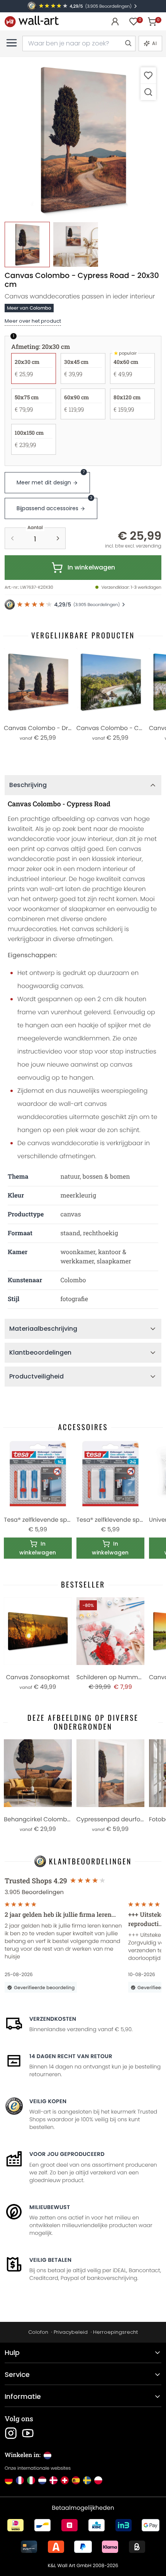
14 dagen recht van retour (71, 2056)
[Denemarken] (53, 2480)
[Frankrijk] (20, 2480)
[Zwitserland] (65, 2480)
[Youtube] (28, 2433)
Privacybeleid (71, 2332)
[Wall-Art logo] (32, 21)
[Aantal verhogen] (58, 538)
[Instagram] (11, 2433)
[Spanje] (76, 2480)
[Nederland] (42, 2480)
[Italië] (31, 2480)
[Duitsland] (9, 2480)
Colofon (38, 2332)
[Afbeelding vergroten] (148, 92)
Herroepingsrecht (115, 2332)
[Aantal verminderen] (12, 538)
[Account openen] (115, 22)
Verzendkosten (53, 2019)
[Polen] (98, 2480)
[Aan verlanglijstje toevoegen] (148, 75)
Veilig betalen (50, 2260)
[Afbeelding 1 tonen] (27, 244)
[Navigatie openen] (12, 43)
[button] (83, 140)
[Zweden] (87, 2480)
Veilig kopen (48, 2101)
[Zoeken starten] (128, 44)
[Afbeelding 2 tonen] (75, 244)
